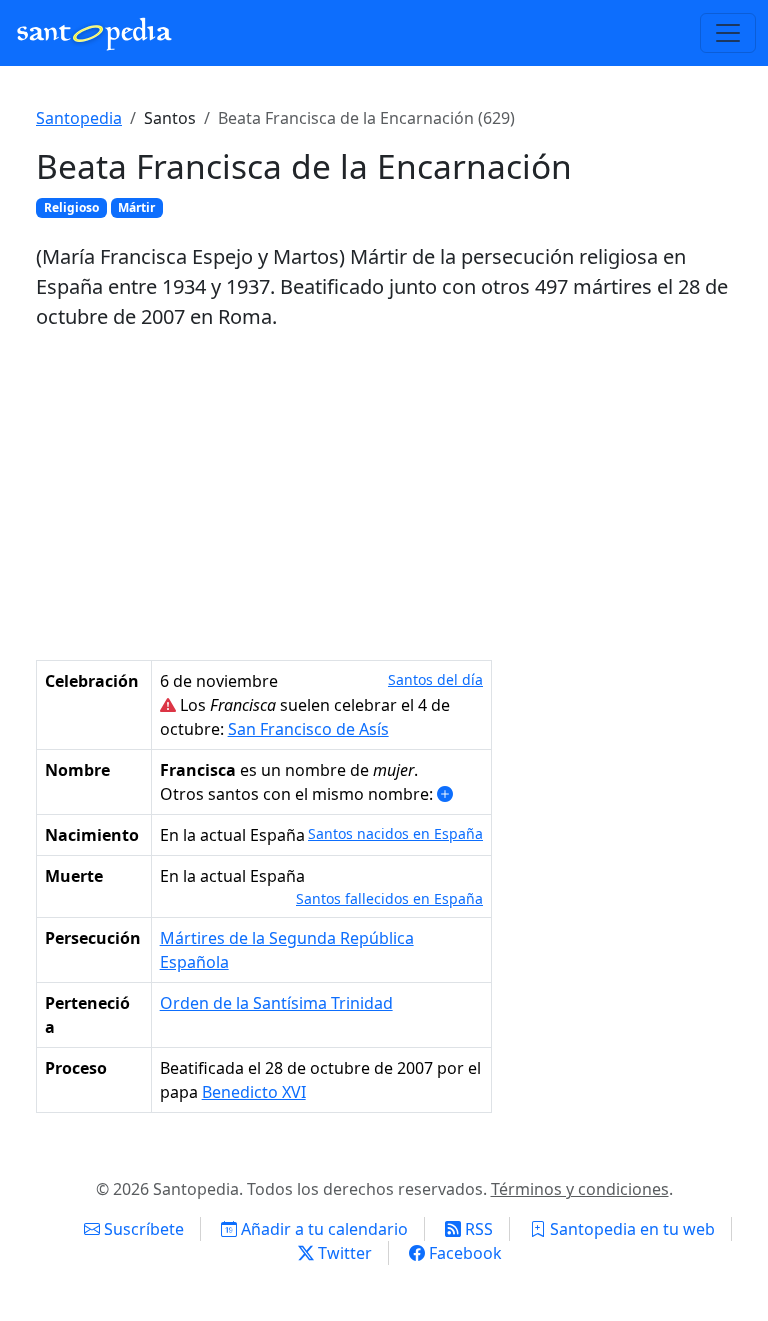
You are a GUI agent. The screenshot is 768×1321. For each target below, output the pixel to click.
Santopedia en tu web (630, 1229)
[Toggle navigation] (728, 33)
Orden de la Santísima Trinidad (276, 1003)
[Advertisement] (384, 496)
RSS (477, 1229)
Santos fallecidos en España (389, 898)
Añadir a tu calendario (322, 1229)
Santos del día (435, 679)
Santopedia (79, 118)
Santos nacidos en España (395, 833)
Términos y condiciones (580, 1189)
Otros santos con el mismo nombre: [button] (298, 794)
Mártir (136, 207)
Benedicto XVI (254, 1092)
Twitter (343, 1253)
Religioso (71, 207)
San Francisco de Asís (308, 729)
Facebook (463, 1253)
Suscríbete (142, 1229)
